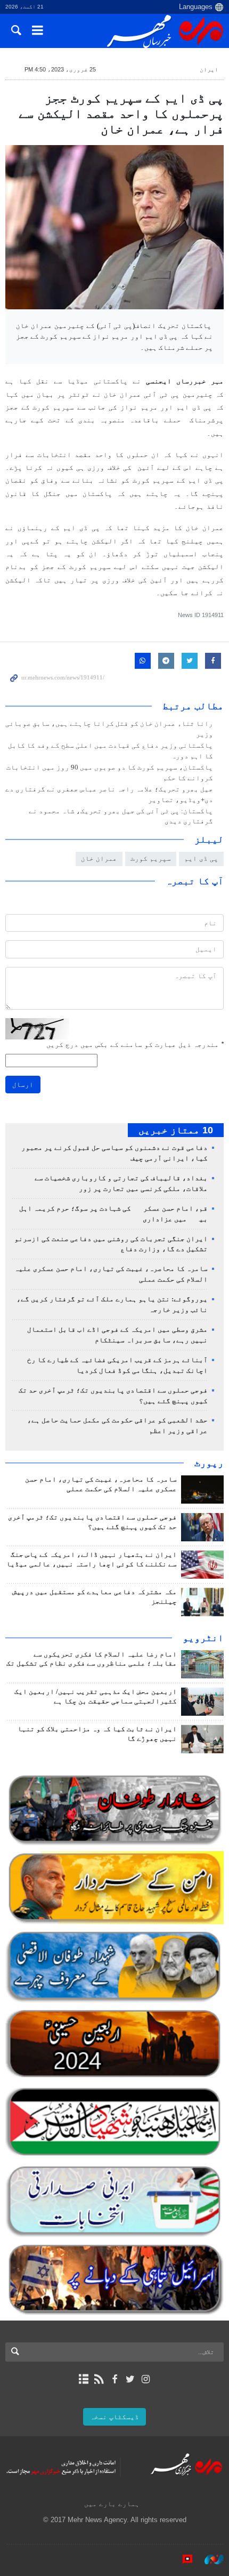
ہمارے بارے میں (112, 2504)
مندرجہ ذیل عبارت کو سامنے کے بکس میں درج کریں (135, 1045)
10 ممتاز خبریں (176, 1130)
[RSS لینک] (99, 2379)
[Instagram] (146, 2379)
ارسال (23, 1085)
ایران (209, 69)
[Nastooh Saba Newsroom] (209, 2559)
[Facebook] (114, 2379)
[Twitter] (130, 2379)
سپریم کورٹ (151, 858)
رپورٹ (209, 1463)
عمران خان (99, 858)
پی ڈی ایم (201, 858)
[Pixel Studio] (182, 2559)
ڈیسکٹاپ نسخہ (114, 2417)
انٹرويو (203, 1638)
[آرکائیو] (83, 2379)
